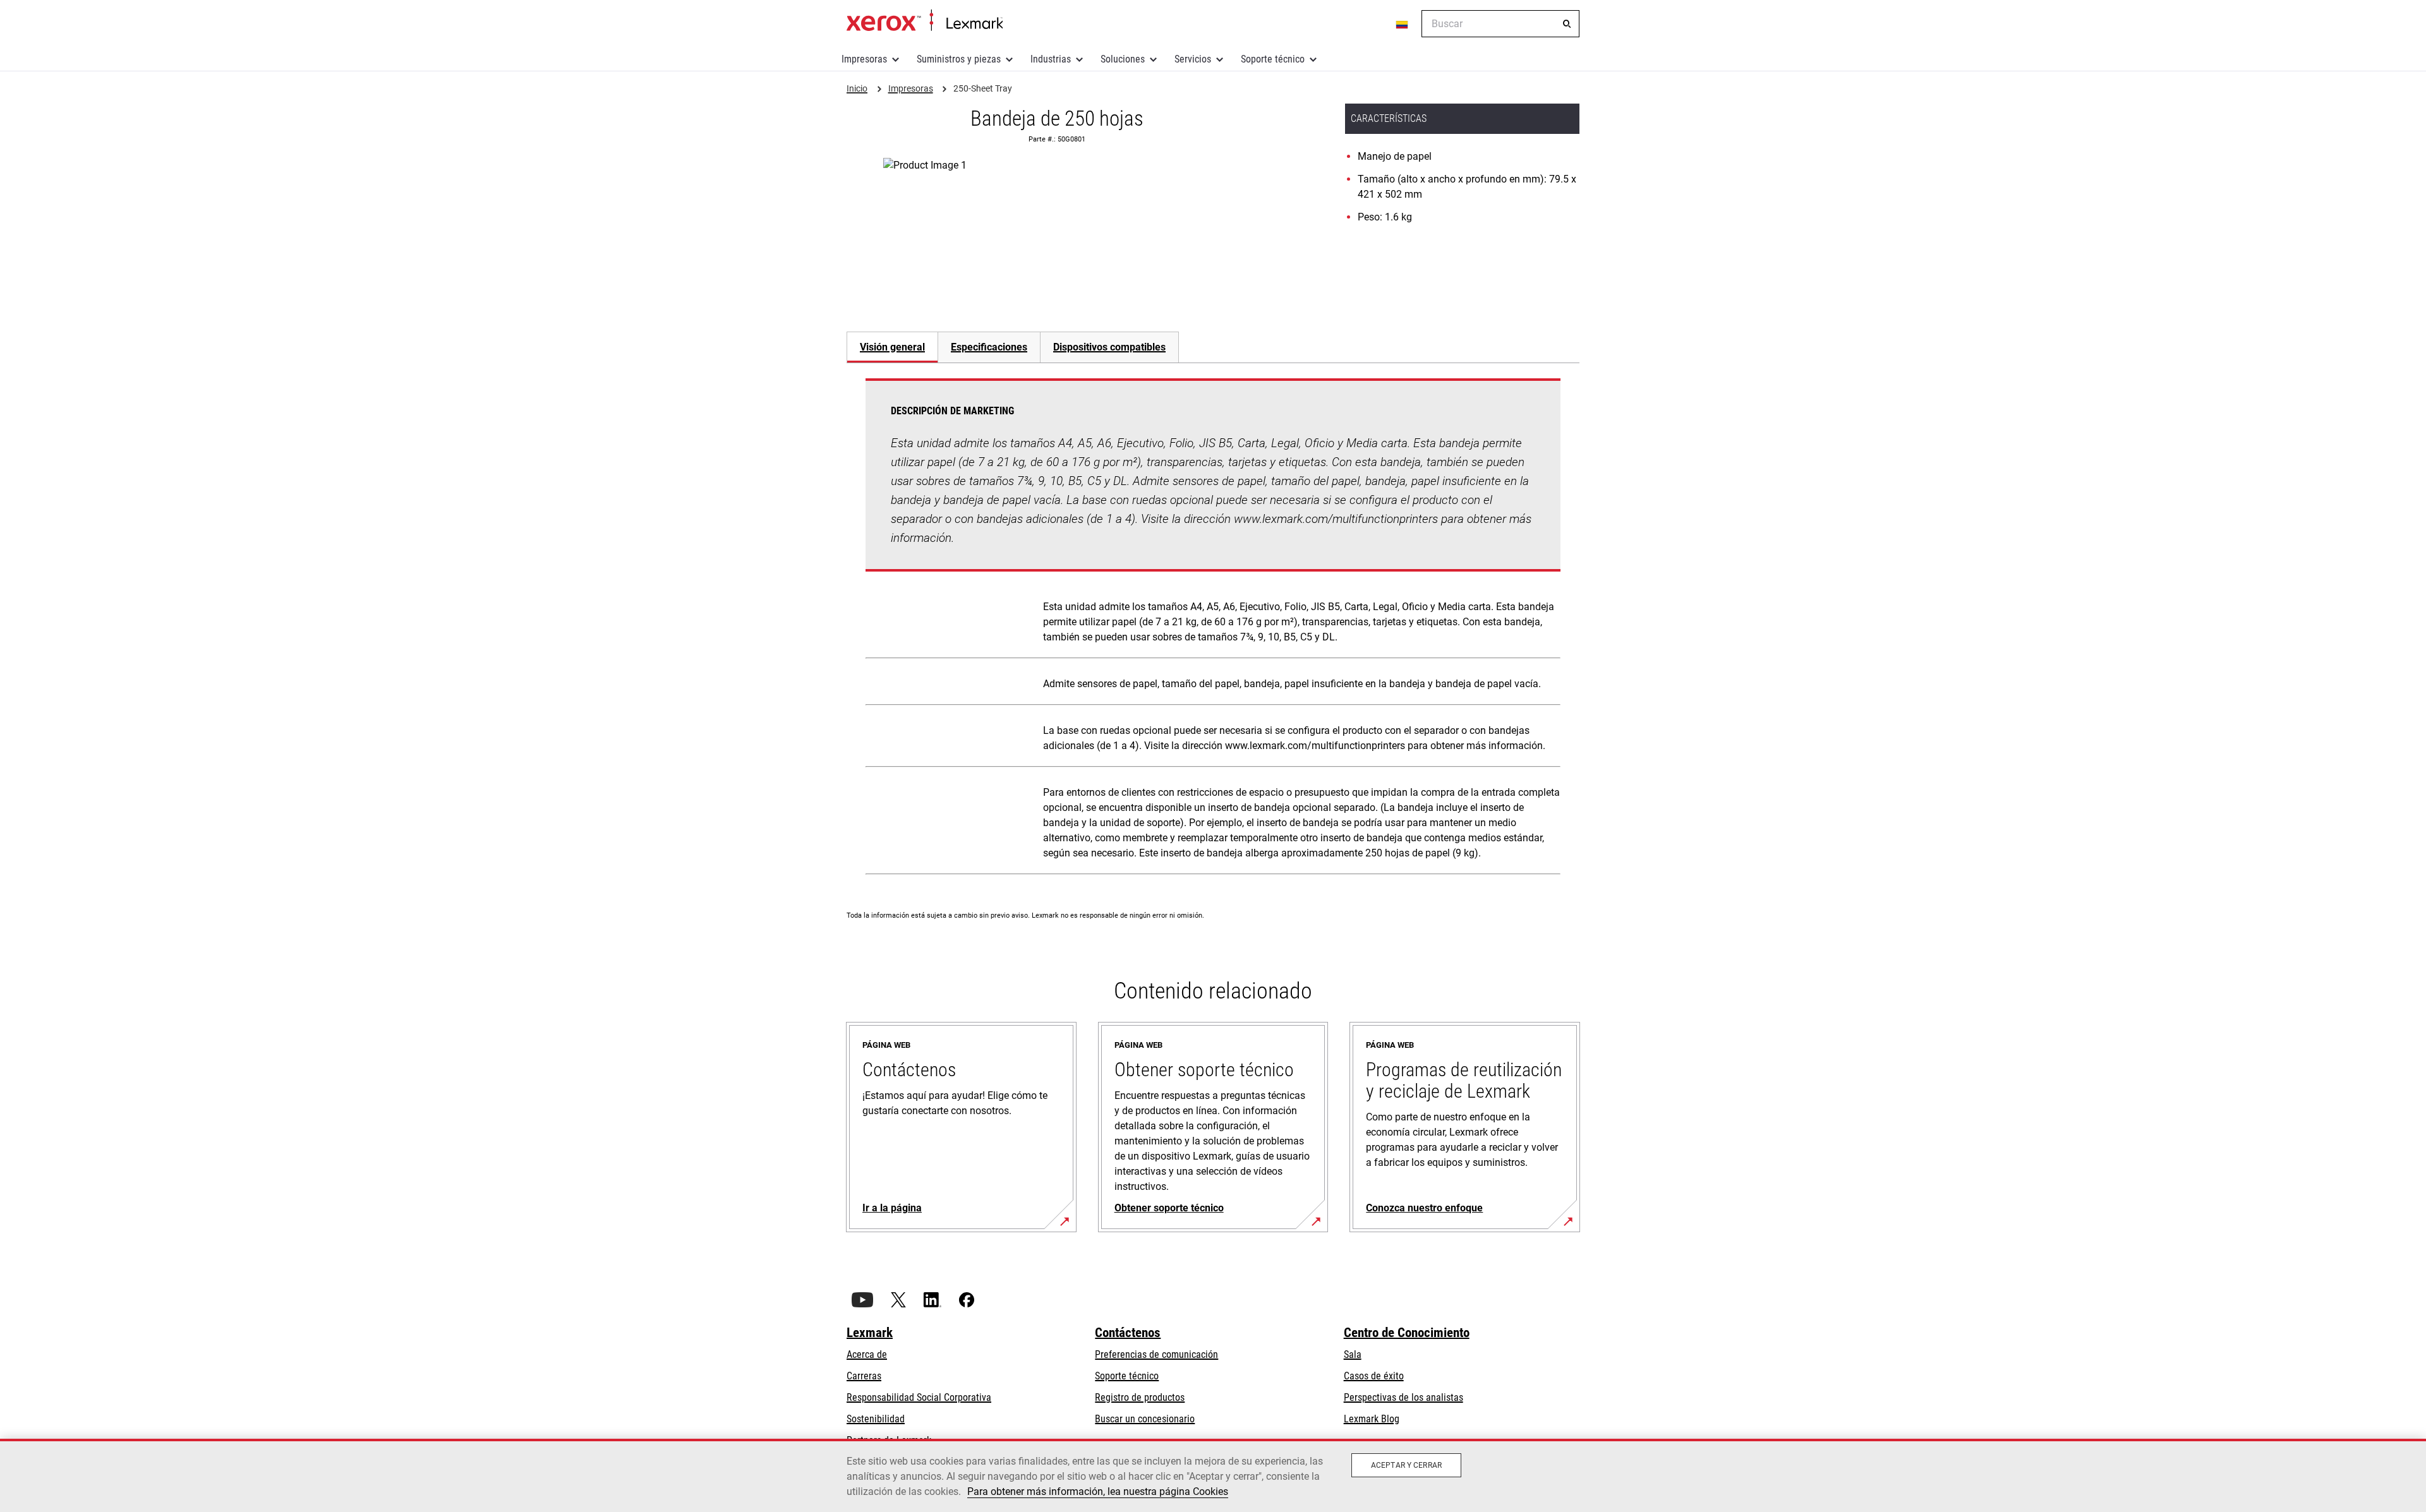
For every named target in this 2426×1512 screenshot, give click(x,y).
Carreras (864, 1376)
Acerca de (867, 1354)
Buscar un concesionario (1145, 1419)
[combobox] (1500, 24)
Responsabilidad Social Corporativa (919, 1397)
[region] (1213, 1475)
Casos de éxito (1374, 1376)
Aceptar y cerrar (1406, 1465)
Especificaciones (989, 347)
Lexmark (870, 1333)
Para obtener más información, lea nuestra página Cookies (1098, 1491)
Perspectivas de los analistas (1403, 1397)
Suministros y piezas (959, 59)
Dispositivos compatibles (1109, 347)
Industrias (1051, 59)
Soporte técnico (1273, 59)
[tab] (892, 347)
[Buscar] (1567, 24)
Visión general (892, 347)
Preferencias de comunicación (1156, 1354)
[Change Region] (1403, 24)
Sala (1353, 1354)
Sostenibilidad (876, 1419)
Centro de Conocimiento (1407, 1333)
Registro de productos (1140, 1397)
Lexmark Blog (1372, 1419)
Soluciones (1123, 59)
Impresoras (864, 59)
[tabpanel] (1213, 629)
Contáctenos (1128, 1333)
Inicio (925, 21)
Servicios (1193, 59)
